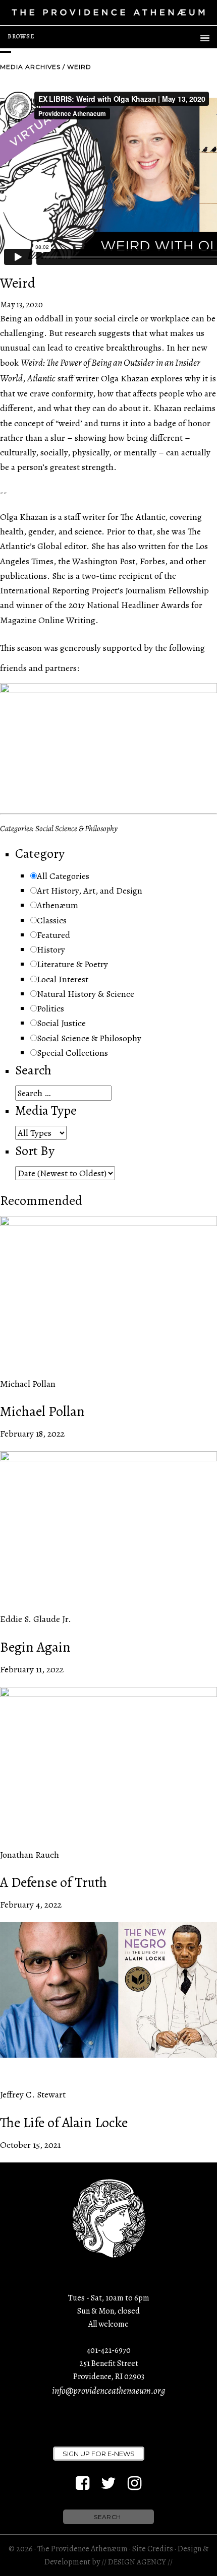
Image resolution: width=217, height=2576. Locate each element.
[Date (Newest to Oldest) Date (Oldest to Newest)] (65, 1173)
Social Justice (61, 1023)
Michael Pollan (42, 1411)
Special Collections (72, 1053)
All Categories (63, 876)
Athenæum (58, 905)
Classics (52, 920)
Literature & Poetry (72, 964)
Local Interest (63, 979)
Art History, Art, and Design (90, 891)
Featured (53, 935)
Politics (50, 1008)
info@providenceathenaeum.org (108, 2391)
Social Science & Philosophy (89, 1038)
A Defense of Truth (53, 1882)
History (51, 950)
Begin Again (35, 1647)
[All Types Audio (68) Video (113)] (41, 1133)
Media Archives (30, 67)
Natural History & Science (86, 994)
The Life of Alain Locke (64, 2123)
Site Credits (153, 2549)
